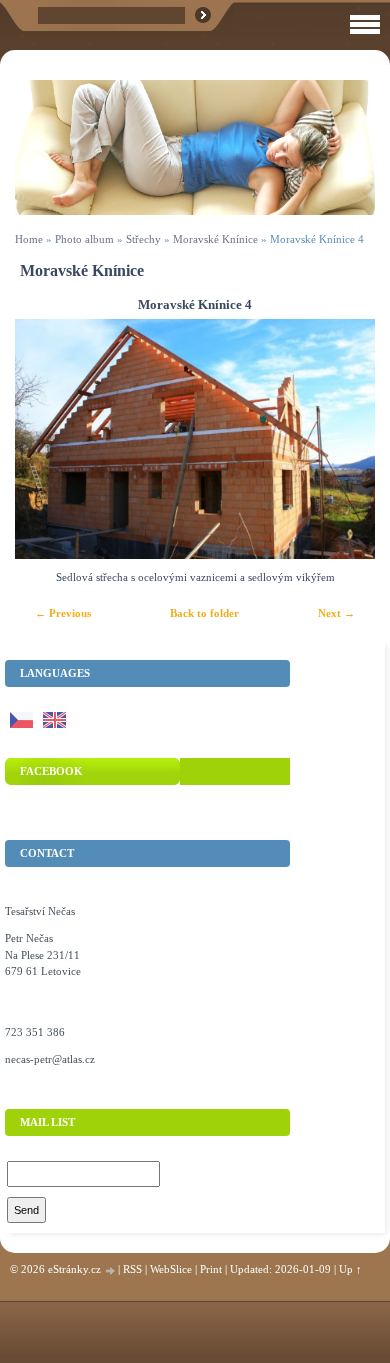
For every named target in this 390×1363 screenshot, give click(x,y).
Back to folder (204, 613)
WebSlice (171, 1269)
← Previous (63, 613)
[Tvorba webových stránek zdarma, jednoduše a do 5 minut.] (111, 1270)
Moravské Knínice (215, 239)
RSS (132, 1269)
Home (29, 239)
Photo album (84, 239)
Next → (336, 613)
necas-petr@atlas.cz (50, 1059)
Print (211, 1269)
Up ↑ (350, 1269)
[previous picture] (47, 439)
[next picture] (342, 439)
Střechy (143, 239)
